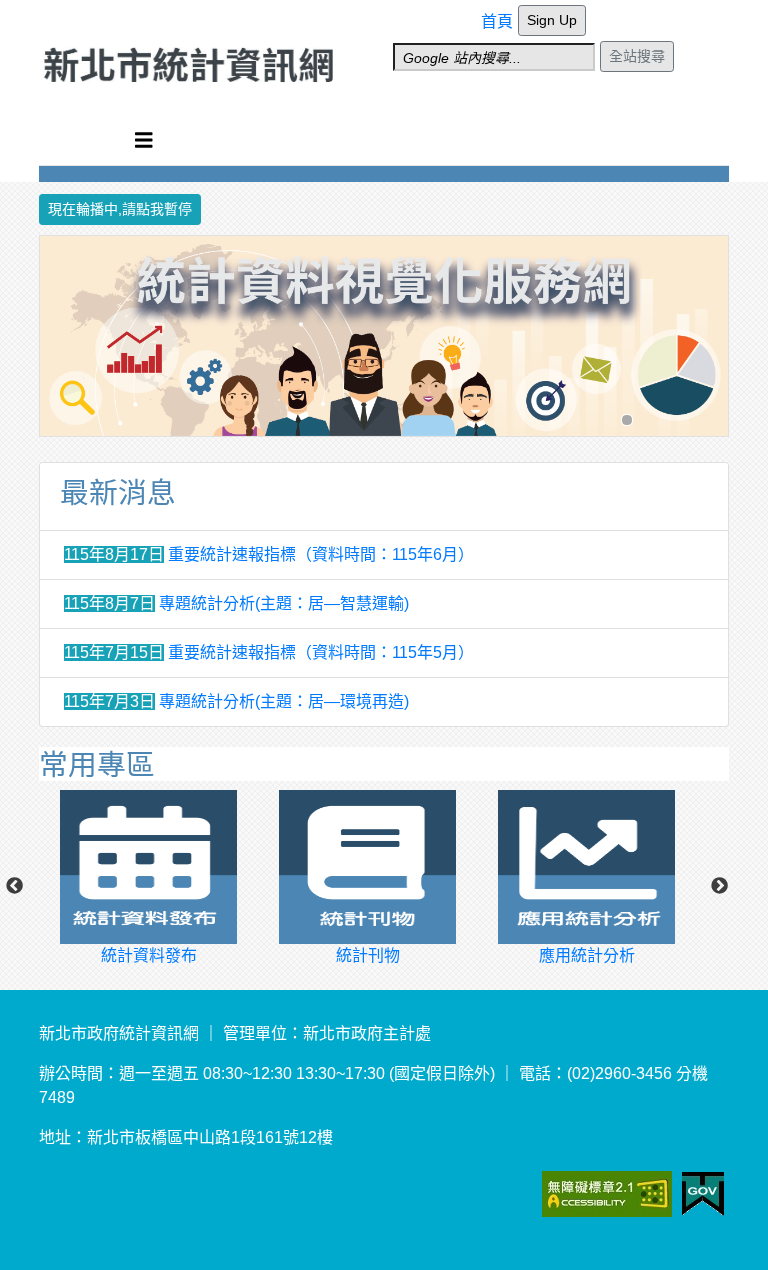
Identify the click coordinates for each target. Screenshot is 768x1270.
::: (487, 13)
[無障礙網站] (633, 1192)
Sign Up (552, 20)
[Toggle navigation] (144, 140)
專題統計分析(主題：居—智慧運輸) (284, 603)
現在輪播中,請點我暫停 (120, 209)
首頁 (497, 21)
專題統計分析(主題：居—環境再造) (284, 701)
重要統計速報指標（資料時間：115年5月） (321, 652)
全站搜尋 (637, 56)
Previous (14, 887)
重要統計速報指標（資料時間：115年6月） (321, 554)
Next (720, 887)
